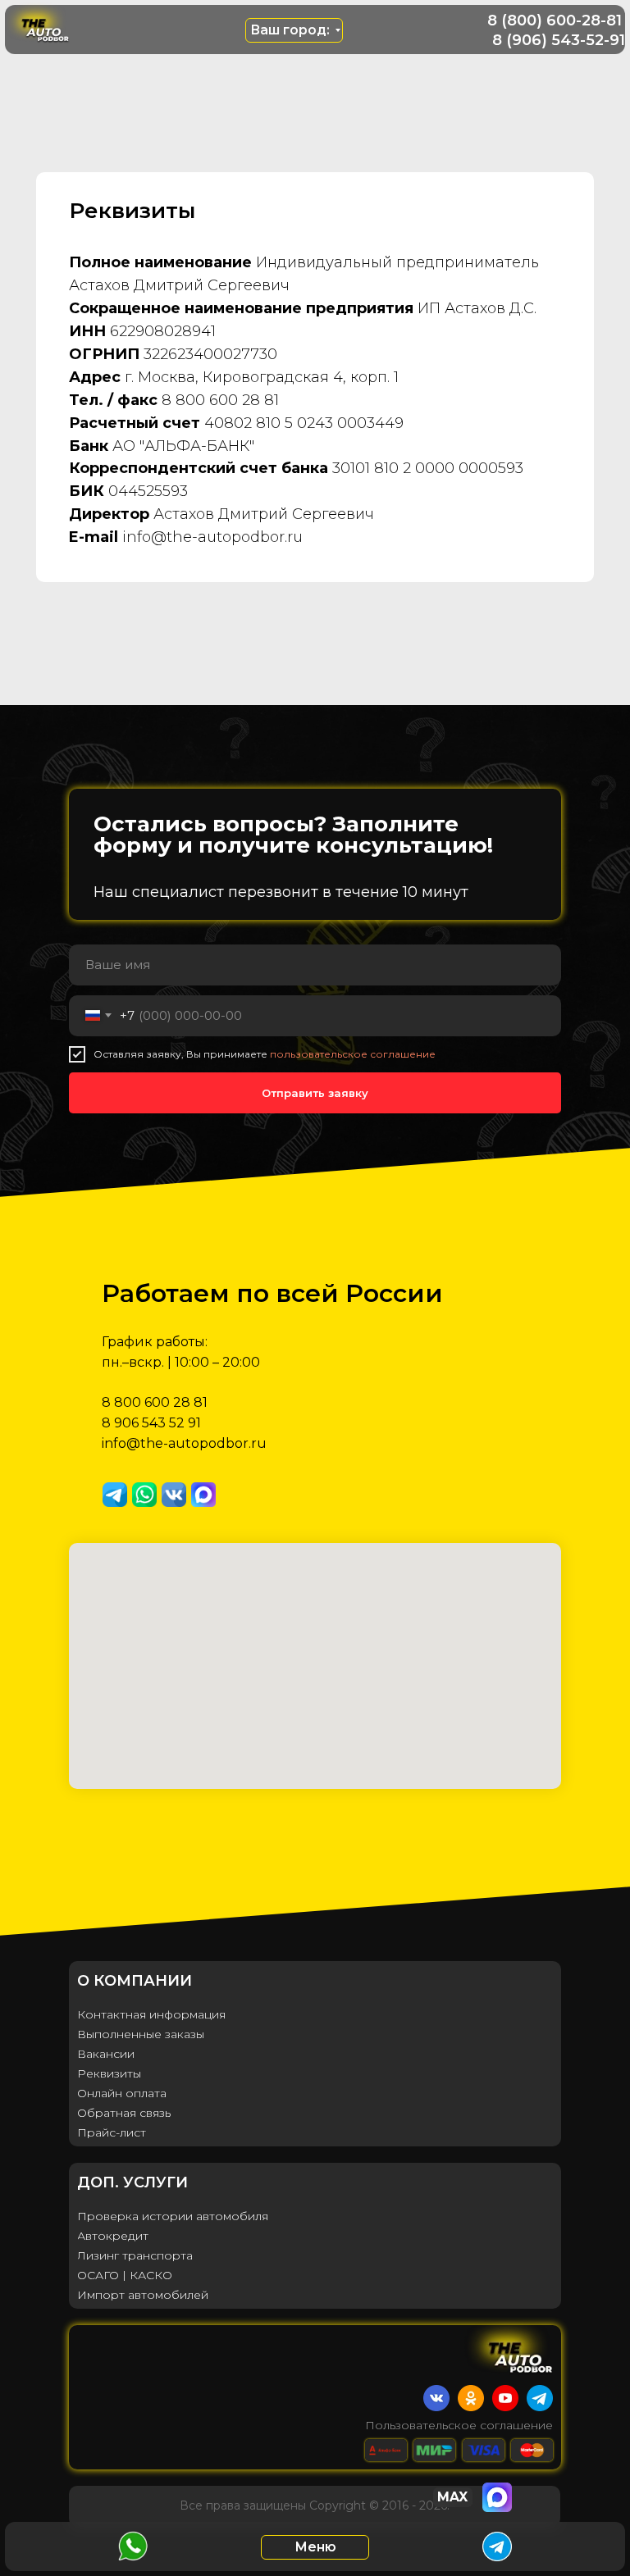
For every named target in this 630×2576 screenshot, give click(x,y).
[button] (315, 2547)
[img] (43, 22)
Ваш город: (290, 30)
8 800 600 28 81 (155, 1402)
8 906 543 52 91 (151, 1423)
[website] (115, 1495)
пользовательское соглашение (353, 1054)
